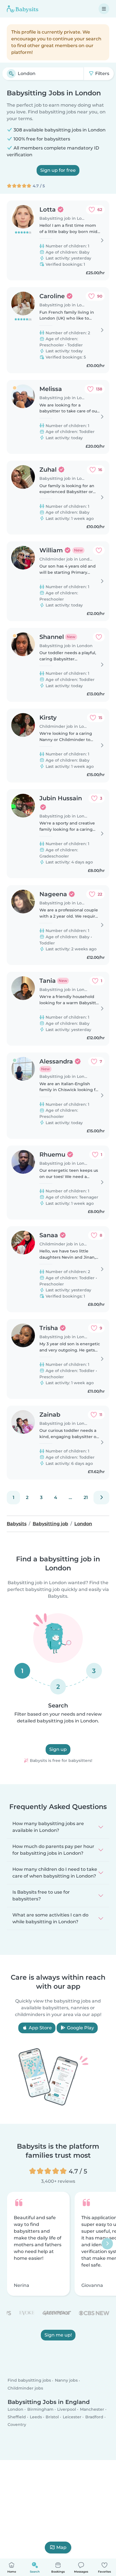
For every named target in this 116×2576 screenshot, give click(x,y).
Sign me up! (58, 2335)
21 (86, 1497)
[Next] (101, 1498)
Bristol (52, 2417)
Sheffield (17, 2417)
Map (61, 2547)
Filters (102, 73)
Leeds (36, 2417)
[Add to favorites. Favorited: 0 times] (99, 550)
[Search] (11, 74)
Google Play (80, 2028)
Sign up (58, 1749)
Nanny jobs (66, 2381)
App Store (40, 2028)
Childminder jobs (25, 2388)
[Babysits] (23, 9)
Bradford (94, 2417)
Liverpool (67, 2409)
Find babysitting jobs (29, 2381)
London (15, 2409)
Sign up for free (58, 170)
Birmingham (40, 2409)
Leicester (72, 2417)
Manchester (92, 2409)
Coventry (17, 2425)
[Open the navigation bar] (104, 9)
